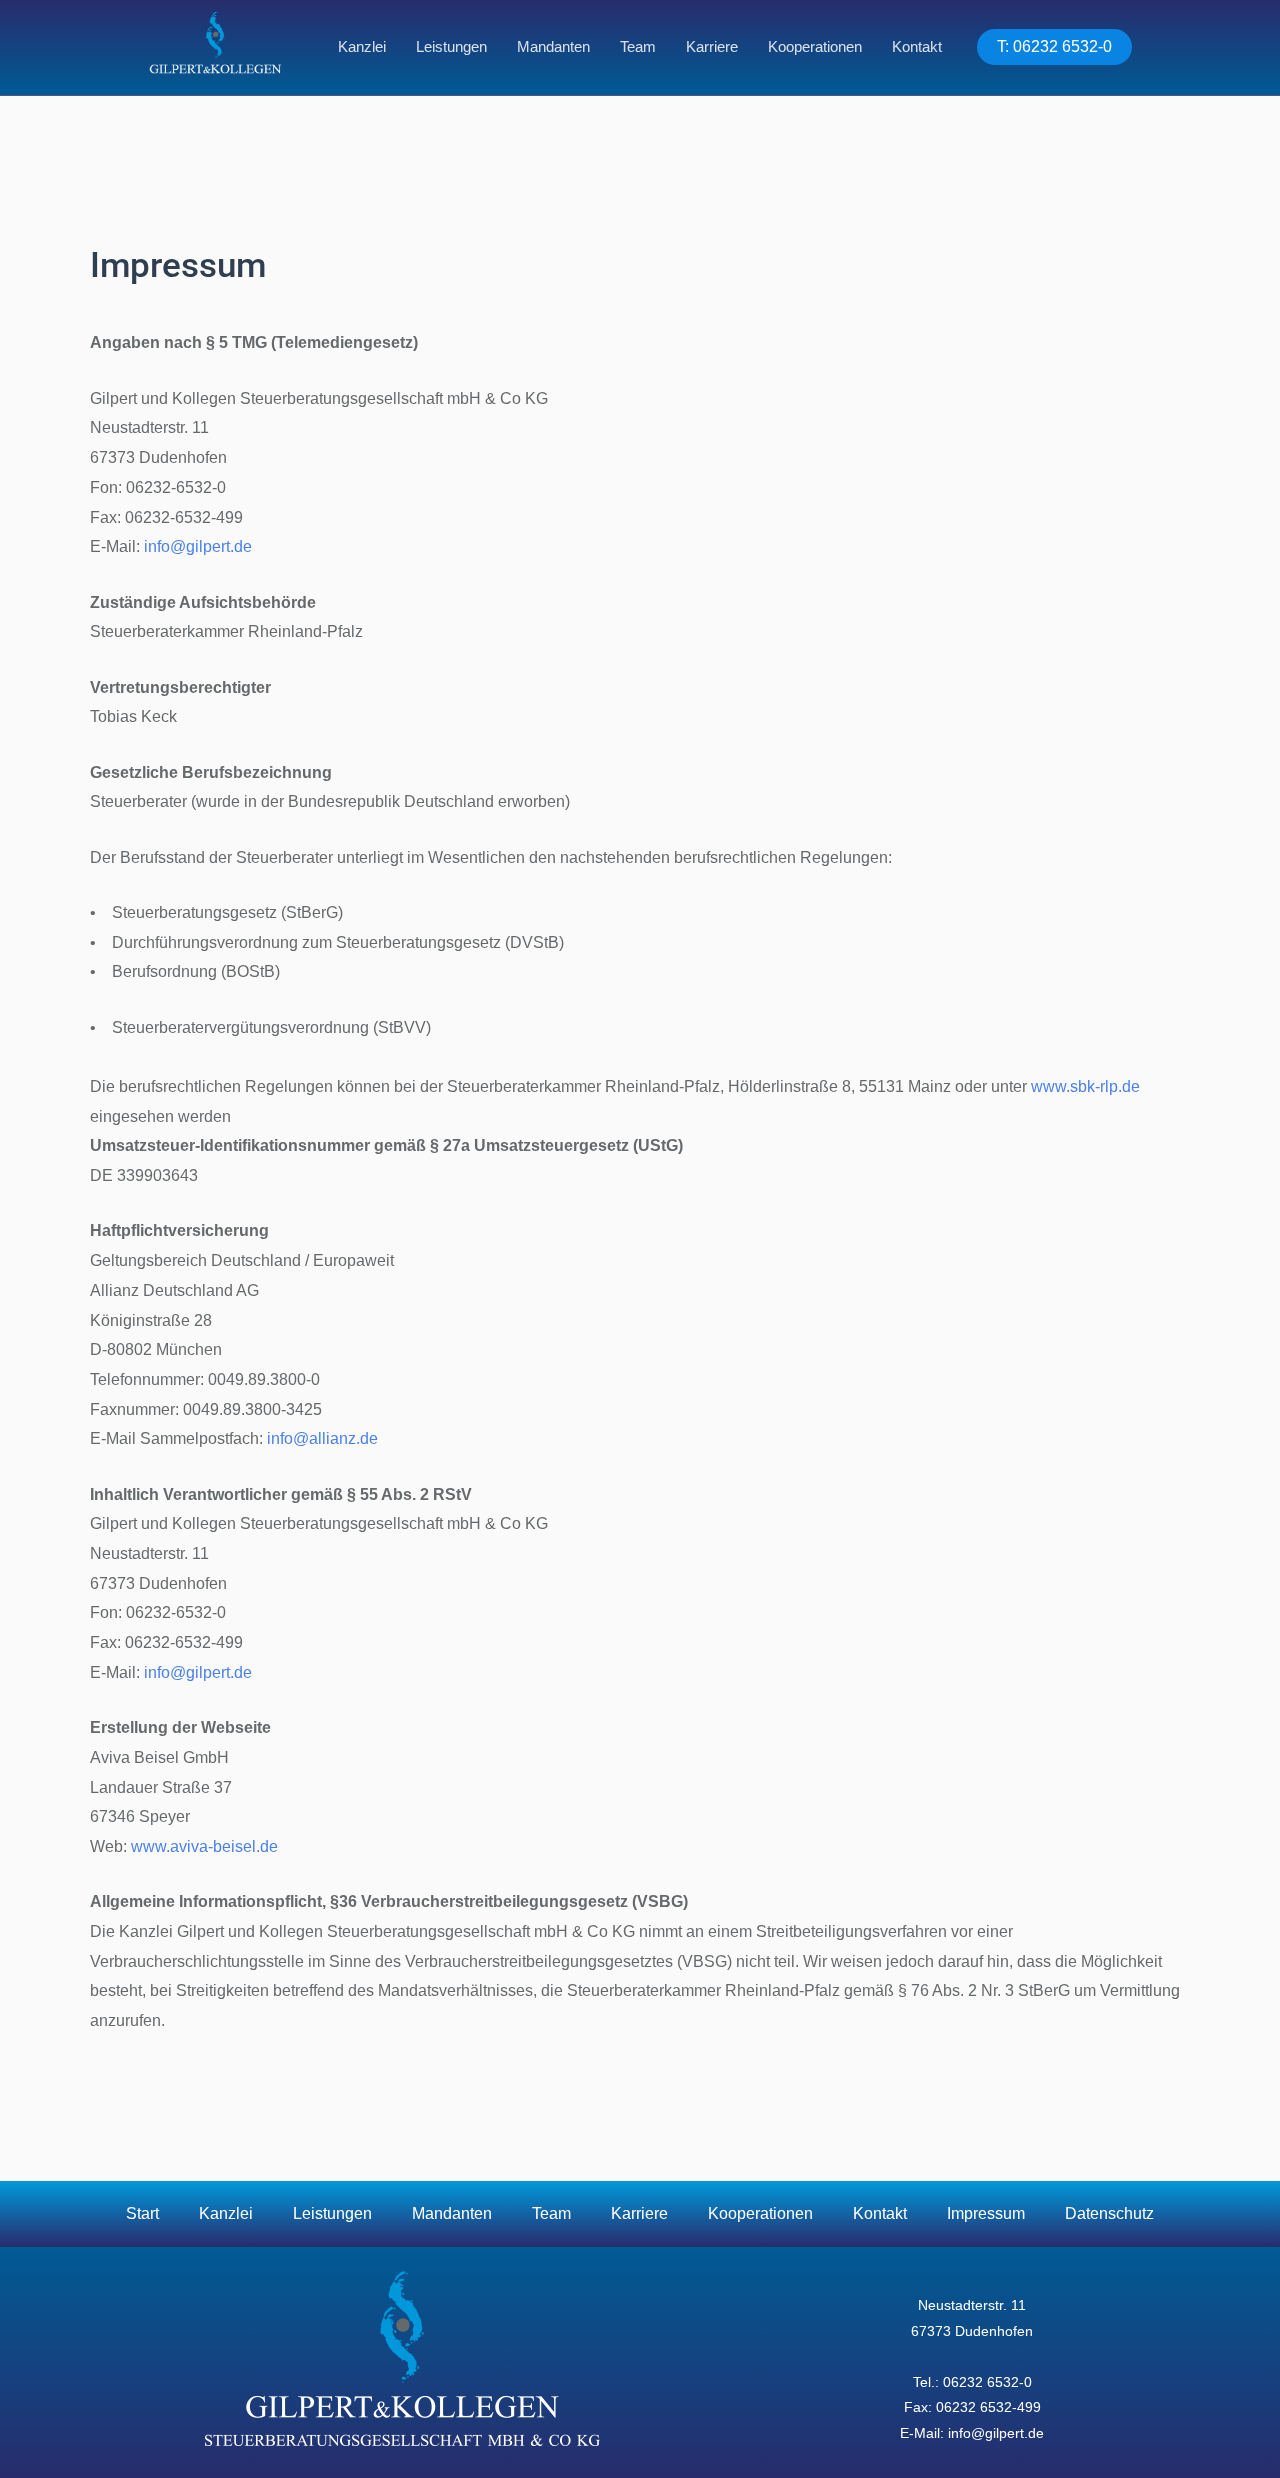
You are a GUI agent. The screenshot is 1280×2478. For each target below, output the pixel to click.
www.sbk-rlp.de (1085, 1086)
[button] (1054, 47)
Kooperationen (815, 46)
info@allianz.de (322, 1438)
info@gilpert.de (198, 546)
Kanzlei (362, 46)
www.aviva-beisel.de (204, 1846)
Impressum (986, 2213)
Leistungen (451, 46)
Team (638, 46)
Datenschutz (1109, 2213)
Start (142, 2213)
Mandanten (553, 46)
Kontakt (917, 46)
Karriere (712, 46)
